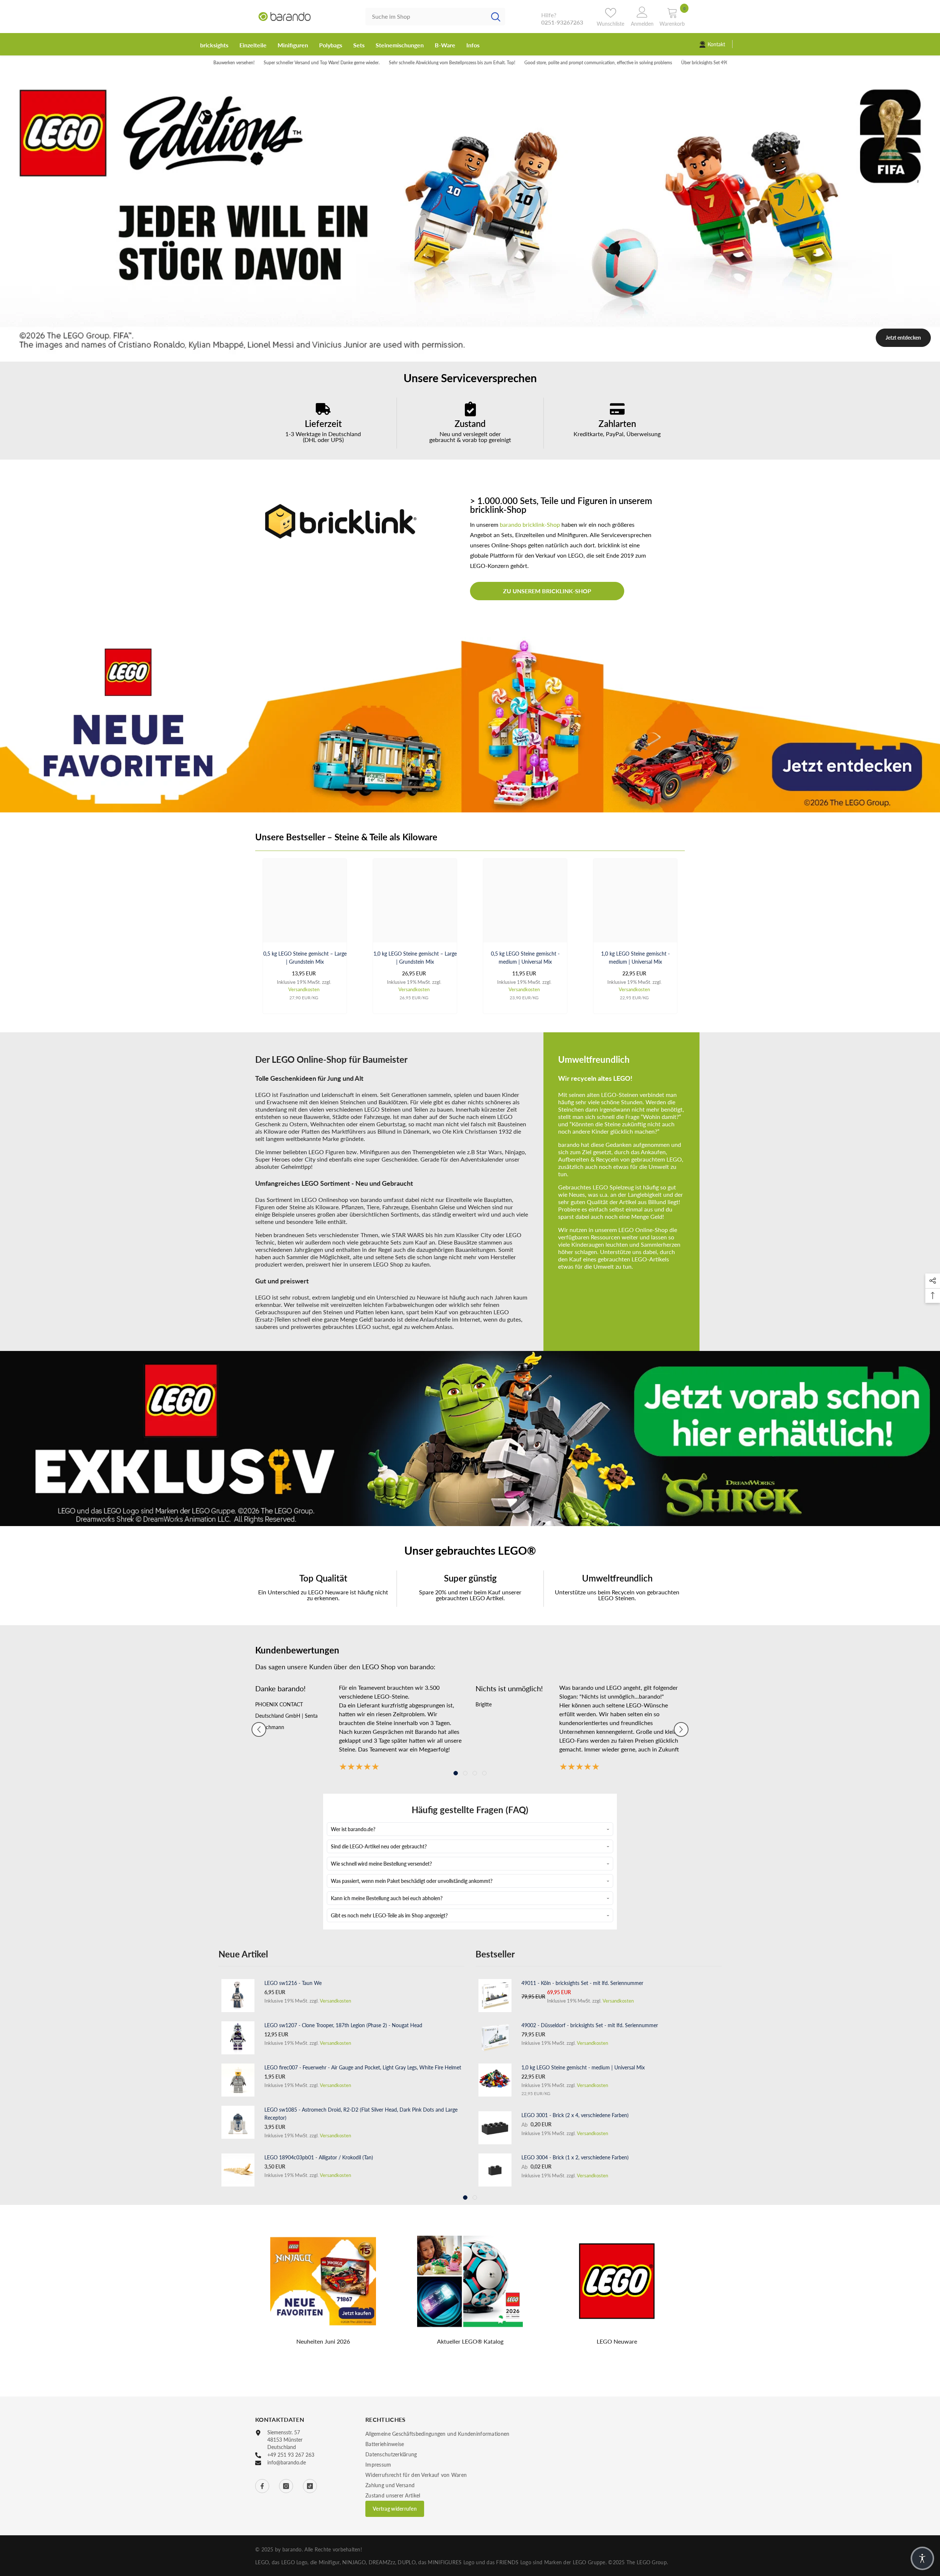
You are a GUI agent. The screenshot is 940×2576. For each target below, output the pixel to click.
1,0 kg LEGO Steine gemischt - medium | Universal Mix (635, 957)
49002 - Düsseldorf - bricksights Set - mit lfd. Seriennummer (590, 2024)
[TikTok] (310, 2485)
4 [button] (484, 1772)
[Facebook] (262, 2485)
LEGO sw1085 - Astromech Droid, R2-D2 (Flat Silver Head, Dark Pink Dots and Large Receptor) (361, 2113)
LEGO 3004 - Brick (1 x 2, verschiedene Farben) (575, 2156)
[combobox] (426, 17)
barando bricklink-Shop (530, 524)
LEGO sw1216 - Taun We (293, 1982)
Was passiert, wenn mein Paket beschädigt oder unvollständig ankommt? (412, 1880)
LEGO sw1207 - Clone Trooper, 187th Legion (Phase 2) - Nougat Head (343, 2024)
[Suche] (435, 17)
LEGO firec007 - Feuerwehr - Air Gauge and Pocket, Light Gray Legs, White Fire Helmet (363, 2066)
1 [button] (460, 353)
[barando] (470, 724)
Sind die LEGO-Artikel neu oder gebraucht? (379, 1845)
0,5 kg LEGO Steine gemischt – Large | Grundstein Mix (305, 957)
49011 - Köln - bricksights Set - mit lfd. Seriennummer (582, 1982)
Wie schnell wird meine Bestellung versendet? (381, 1863)
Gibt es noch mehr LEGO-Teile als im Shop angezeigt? (389, 1914)
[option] (470, 215)
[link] (323, 422)
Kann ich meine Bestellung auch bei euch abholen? (387, 1897)
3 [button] (480, 353)
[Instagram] (286, 2485)
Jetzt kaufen (903, 252)
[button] (259, 1728)
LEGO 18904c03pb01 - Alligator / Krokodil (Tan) (319, 2156)
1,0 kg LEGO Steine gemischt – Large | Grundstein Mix (415, 957)
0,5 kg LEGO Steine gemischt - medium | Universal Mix (525, 957)
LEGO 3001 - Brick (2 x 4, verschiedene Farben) (575, 2114)
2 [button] (470, 353)
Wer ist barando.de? (353, 1828)
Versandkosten (304, 988)
